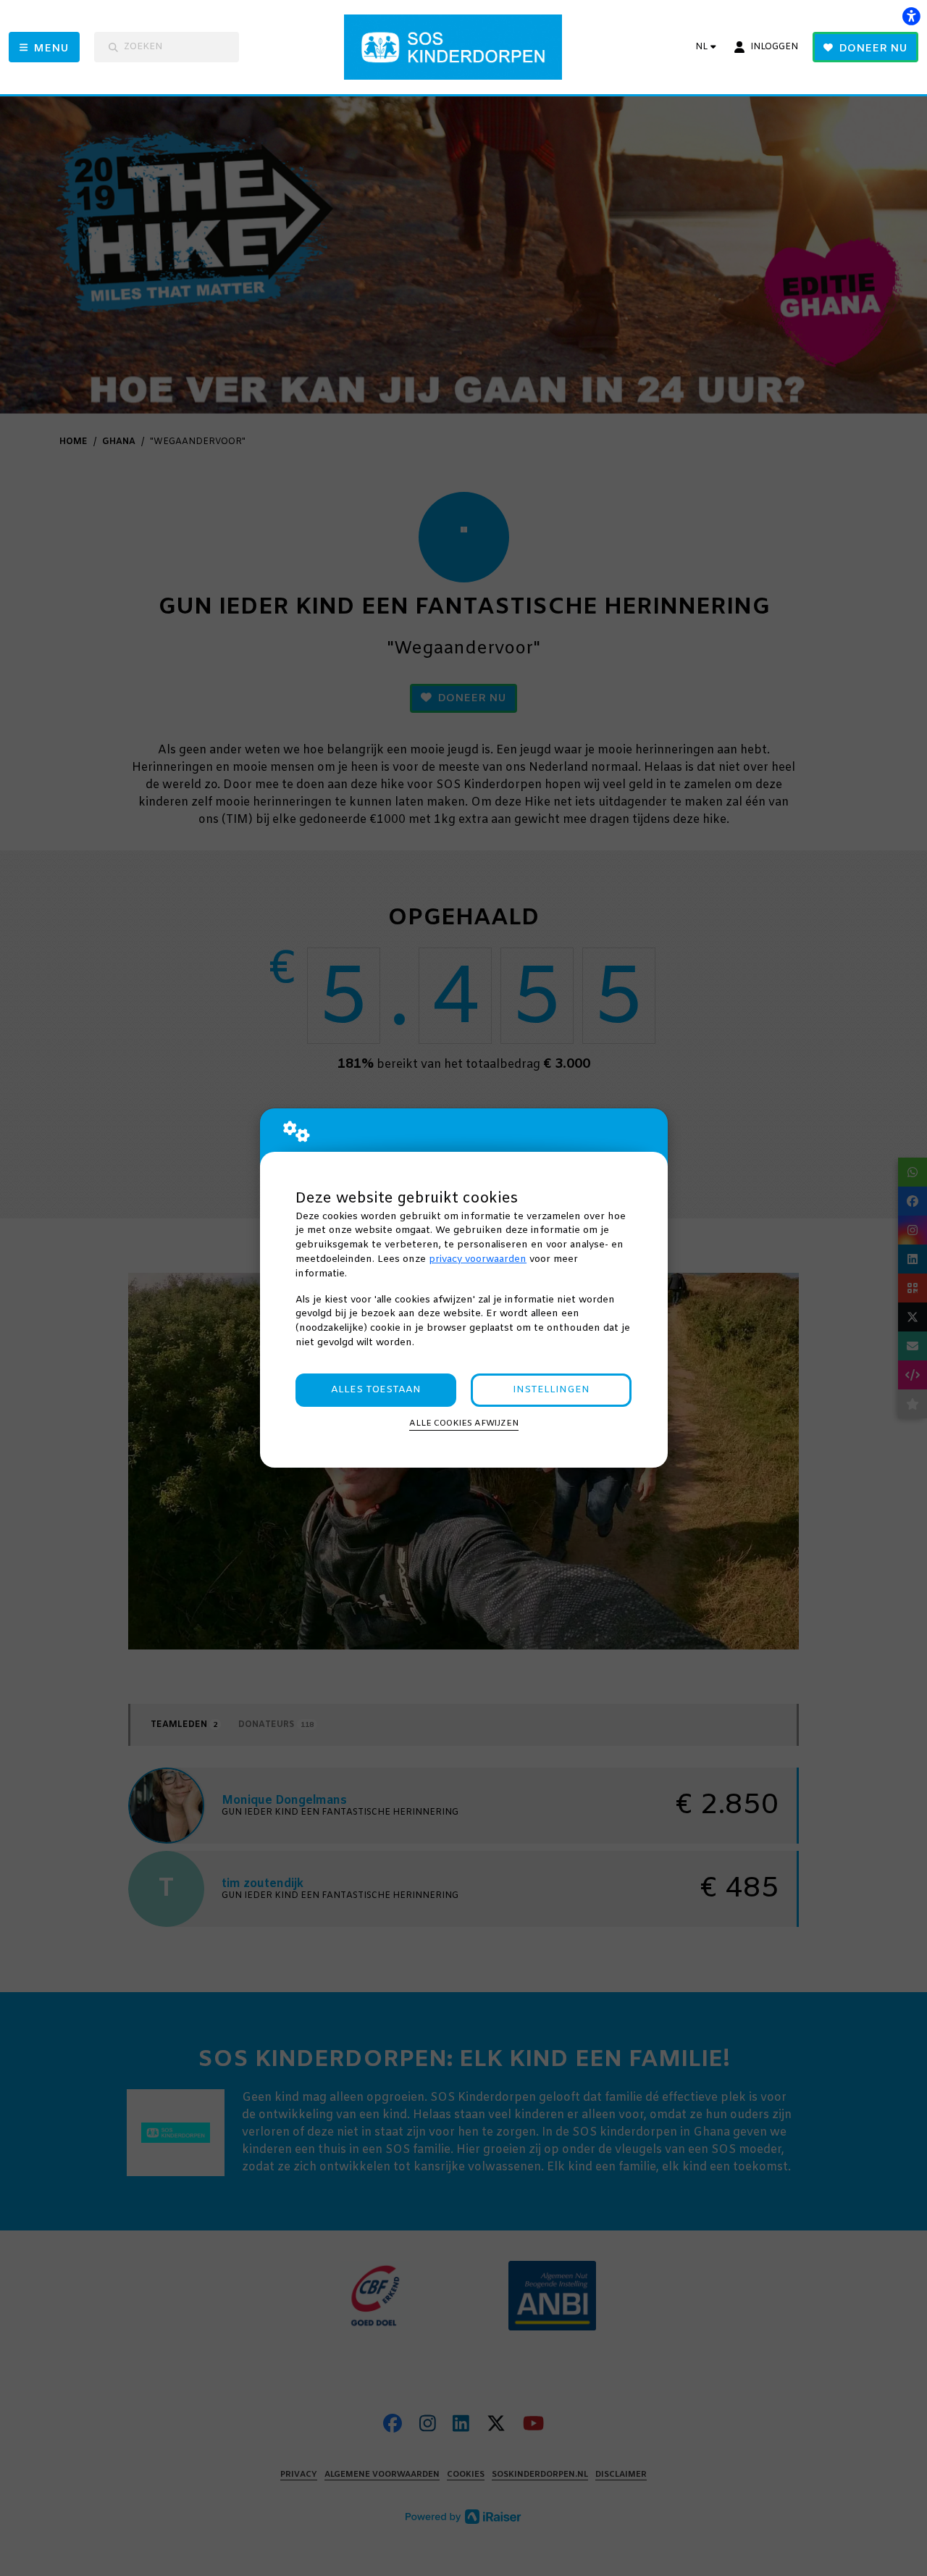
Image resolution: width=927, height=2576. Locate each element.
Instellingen (551, 1390)
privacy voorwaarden (478, 1259)
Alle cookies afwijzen (464, 1423)
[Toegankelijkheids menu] (911, 16)
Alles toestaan (376, 1390)
